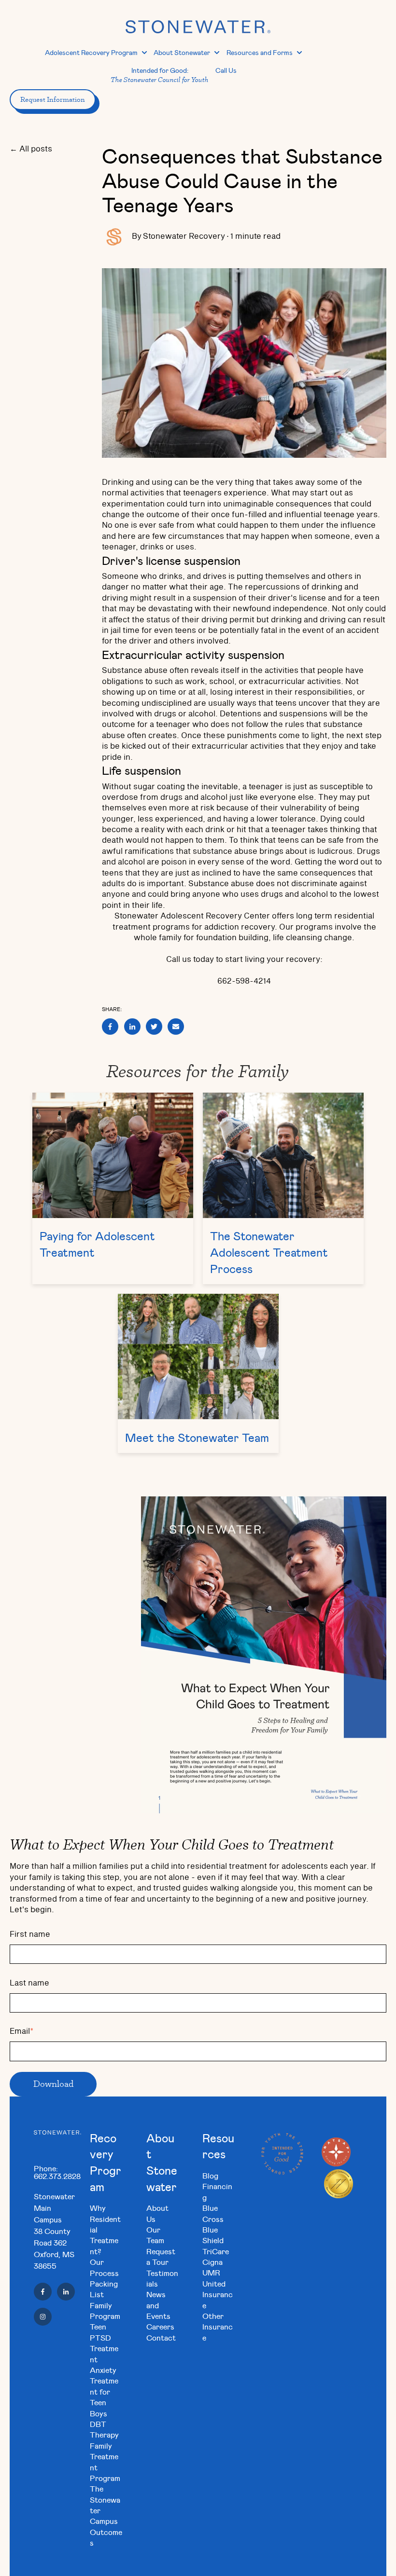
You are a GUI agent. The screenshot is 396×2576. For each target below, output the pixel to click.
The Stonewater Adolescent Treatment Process (269, 1252)
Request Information (53, 99)
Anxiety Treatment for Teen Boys (104, 2391)
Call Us (226, 70)
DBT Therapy (104, 2429)
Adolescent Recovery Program (91, 52)
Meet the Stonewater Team (197, 1438)
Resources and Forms (260, 52)
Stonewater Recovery (184, 236)
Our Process (104, 2267)
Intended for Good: (160, 75)
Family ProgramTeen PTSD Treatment (105, 2332)
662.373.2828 (57, 2176)
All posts (36, 149)
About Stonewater (182, 52)
